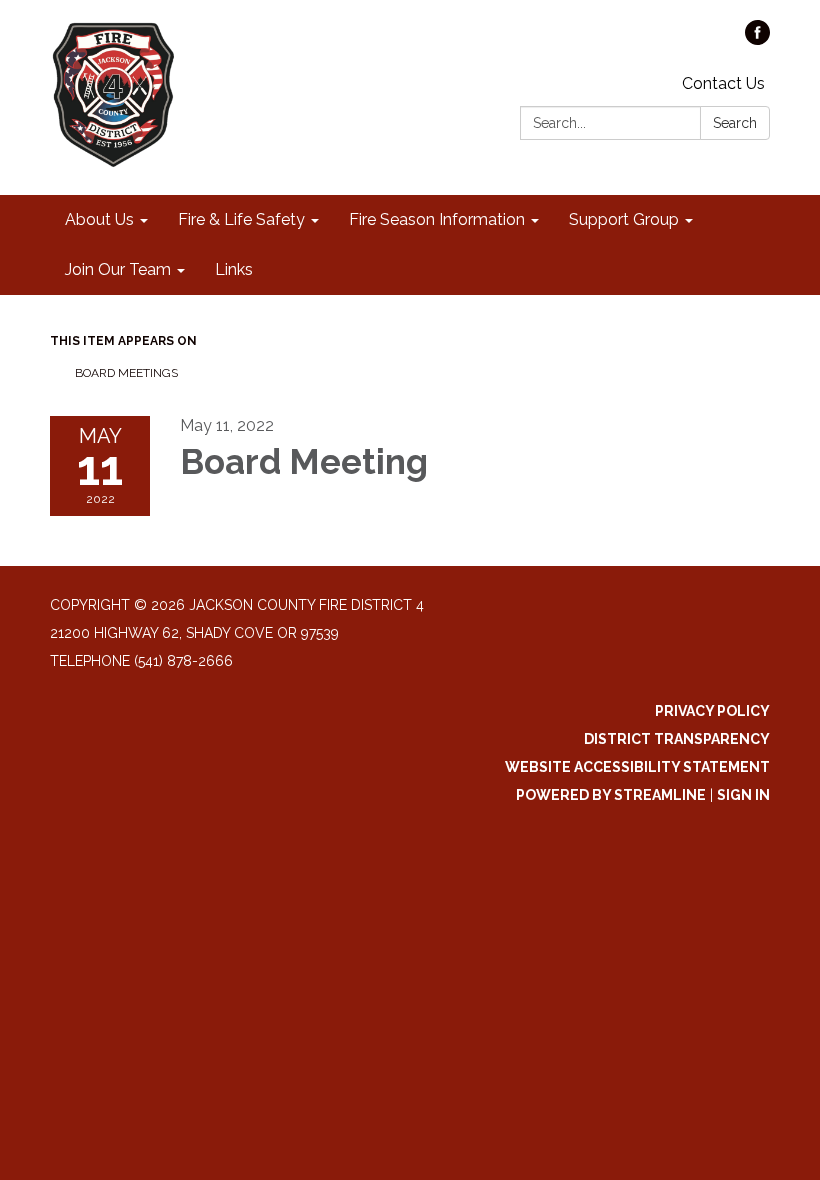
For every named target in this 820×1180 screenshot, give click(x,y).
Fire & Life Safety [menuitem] (241, 219)
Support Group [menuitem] (624, 219)
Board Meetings (126, 373)
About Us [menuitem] (99, 219)
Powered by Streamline (611, 795)
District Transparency (677, 739)
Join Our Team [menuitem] (118, 269)
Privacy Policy (712, 711)
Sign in (743, 795)
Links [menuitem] (234, 269)
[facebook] (757, 39)
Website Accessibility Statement (637, 767)
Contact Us (723, 83)
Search (735, 123)
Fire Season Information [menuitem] (437, 219)
